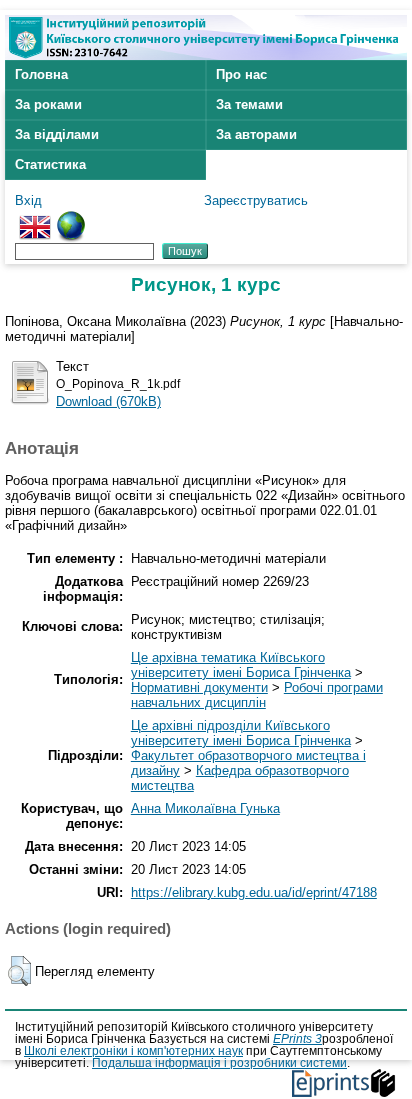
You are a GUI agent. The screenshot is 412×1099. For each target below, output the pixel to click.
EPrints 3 (297, 1039)
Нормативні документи (199, 687)
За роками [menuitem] (48, 104)
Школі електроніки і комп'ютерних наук (133, 1051)
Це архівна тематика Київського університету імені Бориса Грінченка (241, 665)
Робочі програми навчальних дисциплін (257, 695)
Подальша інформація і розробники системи (219, 1063)
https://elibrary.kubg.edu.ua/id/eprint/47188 (254, 892)
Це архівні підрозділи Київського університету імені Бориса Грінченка (241, 733)
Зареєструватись (256, 200)
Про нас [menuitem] (241, 74)
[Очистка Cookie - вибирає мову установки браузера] (71, 218)
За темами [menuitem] (249, 104)
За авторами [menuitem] (256, 134)
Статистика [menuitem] (50, 164)
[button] (19, 971)
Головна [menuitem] (41, 74)
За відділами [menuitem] (57, 134)
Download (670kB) (108, 401)
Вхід (28, 200)
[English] (35, 218)
